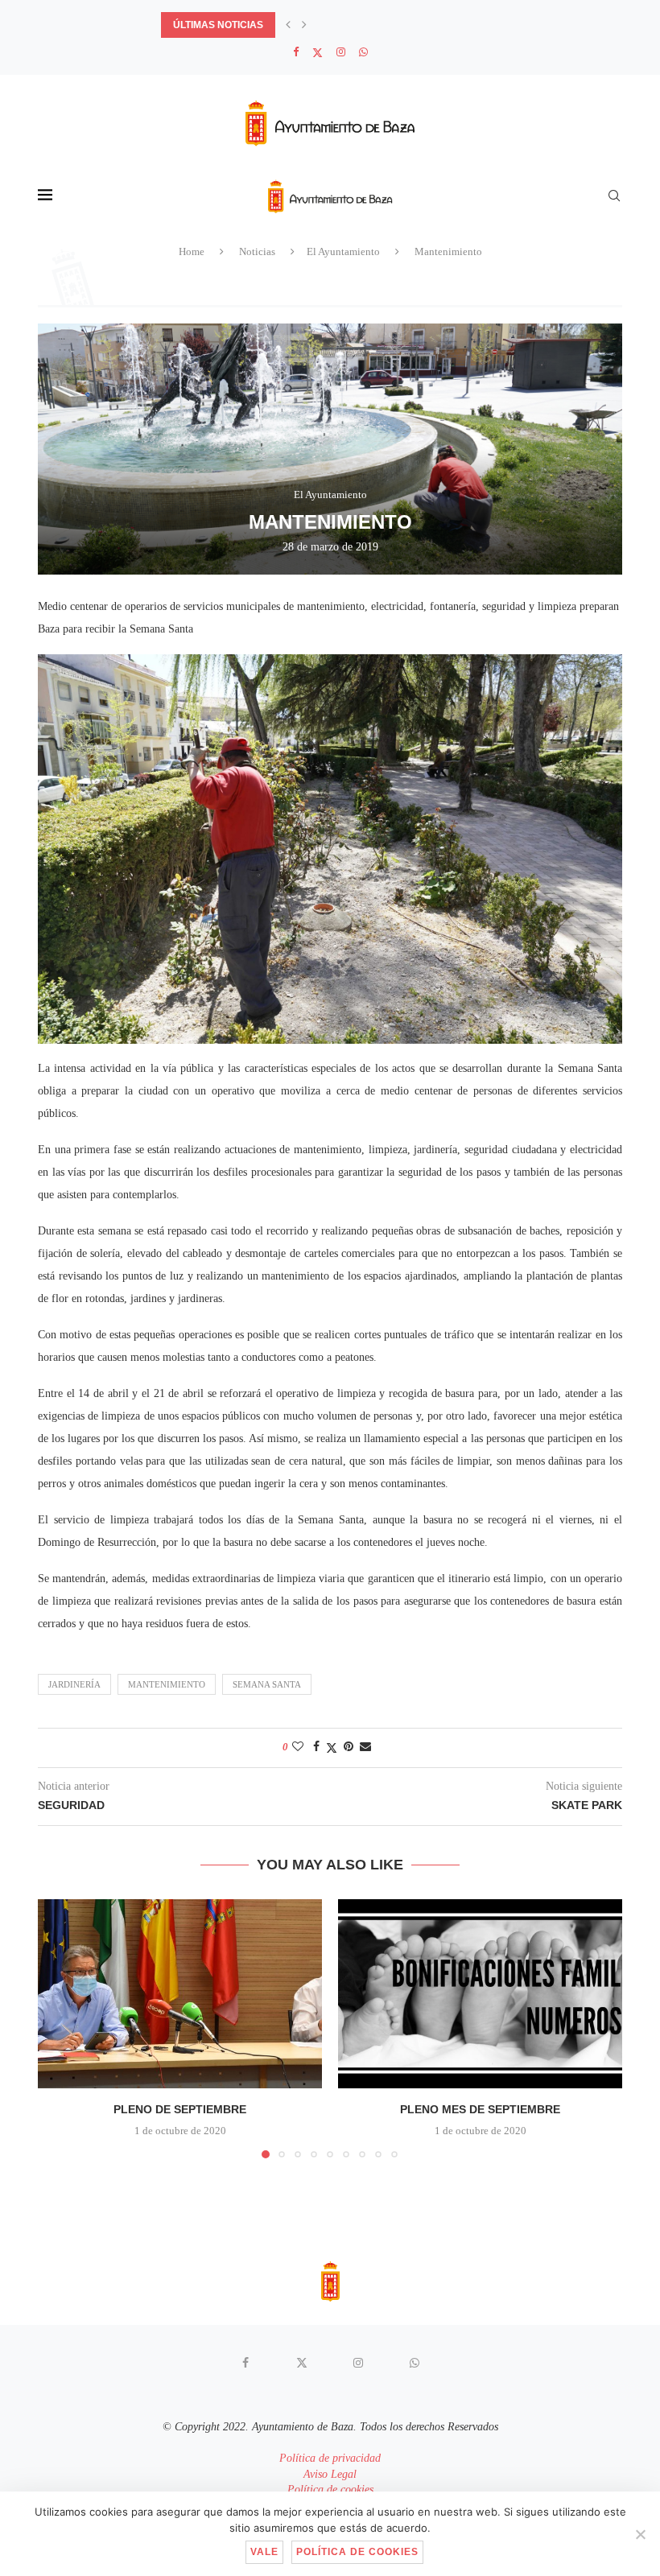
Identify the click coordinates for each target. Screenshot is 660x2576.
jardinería (74, 1684)
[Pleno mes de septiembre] (480, 1994)
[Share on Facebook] (316, 1747)
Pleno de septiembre (180, 2109)
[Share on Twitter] (332, 1748)
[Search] (614, 196)
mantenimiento (167, 1684)
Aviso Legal (330, 2474)
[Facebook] (296, 52)
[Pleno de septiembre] (180, 1994)
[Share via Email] (365, 1747)
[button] (288, 25)
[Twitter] (318, 53)
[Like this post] (298, 1747)
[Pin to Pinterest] (349, 1747)
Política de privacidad (330, 2458)
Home (192, 251)
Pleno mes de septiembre (480, 2109)
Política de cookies (330, 2489)
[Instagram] (341, 52)
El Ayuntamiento (343, 251)
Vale (264, 2552)
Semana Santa (267, 1684)
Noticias (257, 251)
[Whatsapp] (363, 52)
